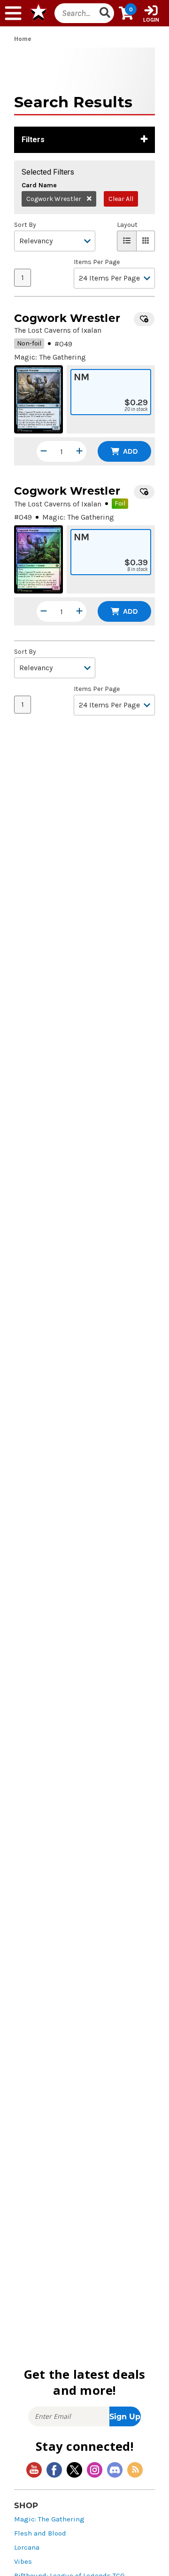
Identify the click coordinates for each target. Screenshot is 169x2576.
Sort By (25, 225)
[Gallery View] (146, 241)
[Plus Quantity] (79, 451)
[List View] (127, 241)
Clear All (121, 199)
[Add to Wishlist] (144, 319)
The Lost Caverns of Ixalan (58, 330)
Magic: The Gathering (49, 2519)
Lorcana (27, 2548)
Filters (33, 140)
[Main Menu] (13, 13)
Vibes (23, 2562)
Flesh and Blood (40, 2533)
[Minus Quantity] (44, 451)
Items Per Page (97, 262)
